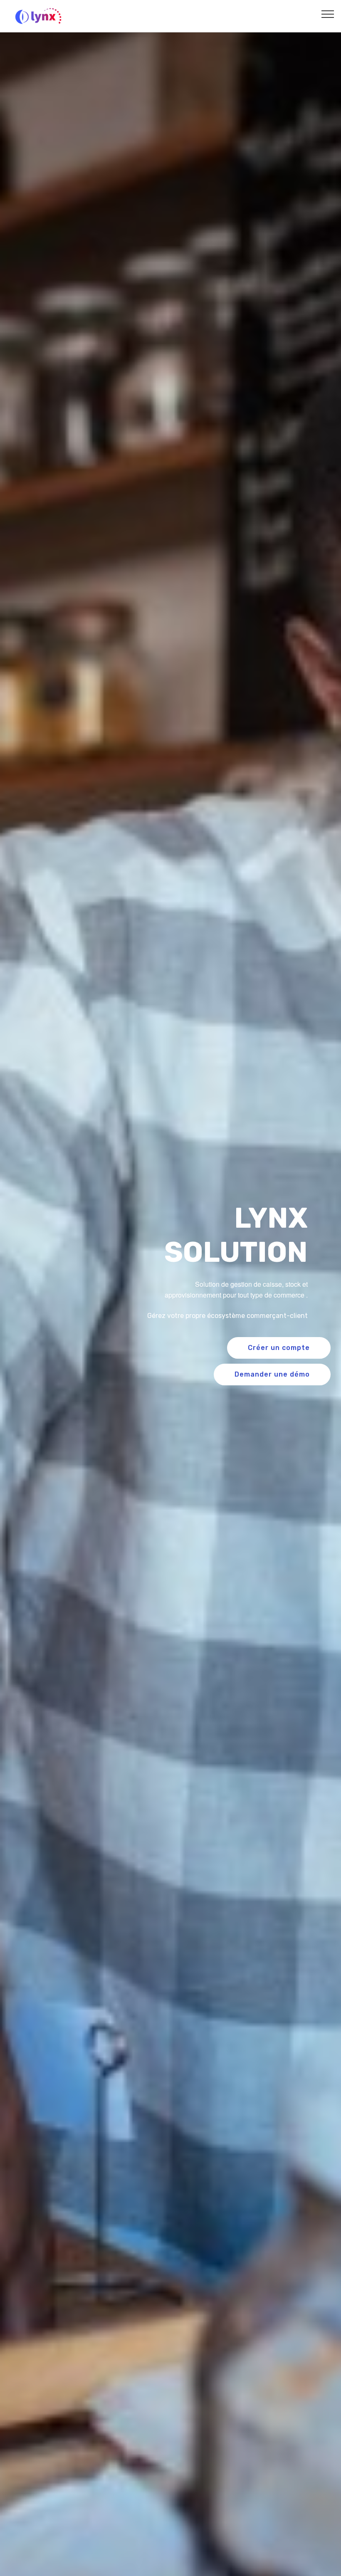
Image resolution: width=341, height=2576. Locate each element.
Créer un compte (279, 1348)
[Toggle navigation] (328, 14)
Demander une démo (272, 1374)
